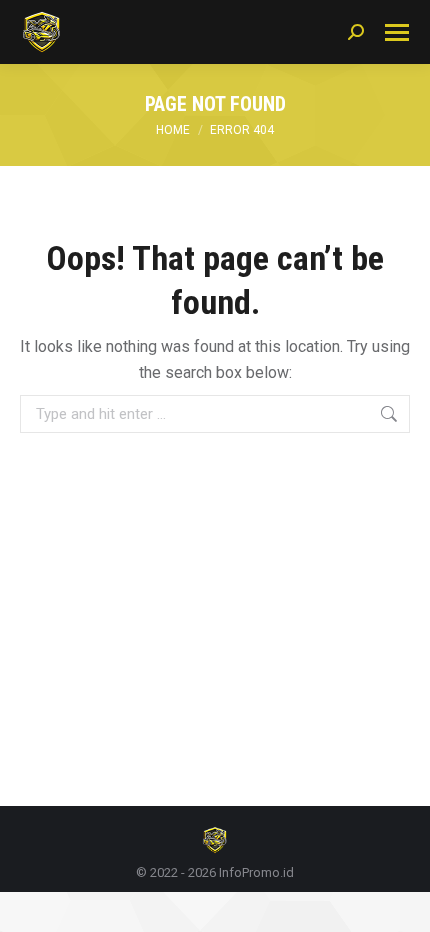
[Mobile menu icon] (397, 32)
